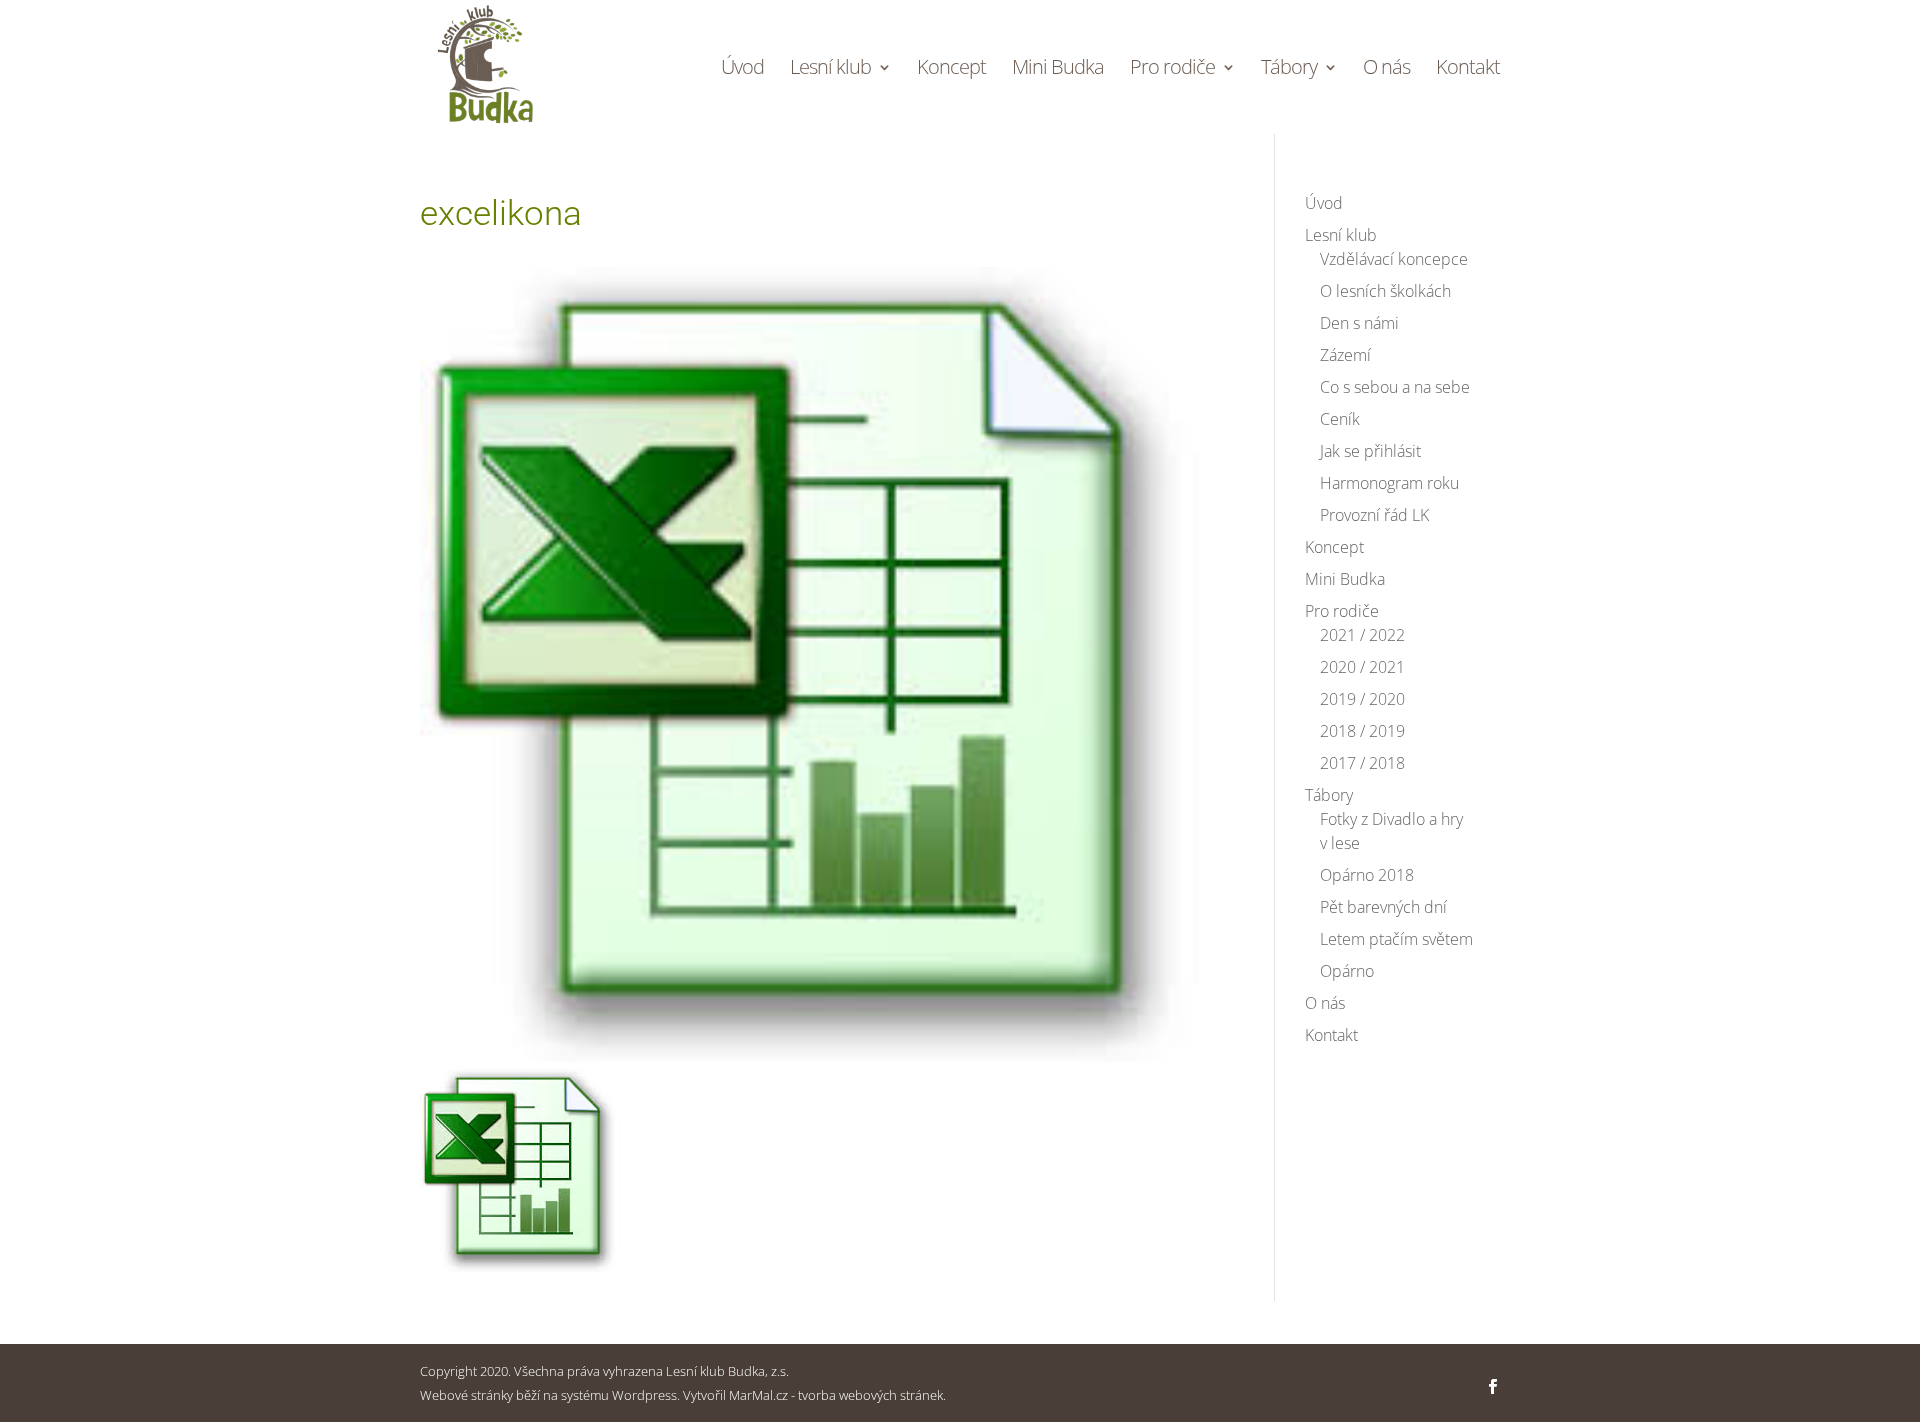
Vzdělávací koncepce (1394, 259)
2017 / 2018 (1362, 763)
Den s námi (1359, 323)
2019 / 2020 (1362, 699)
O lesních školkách (1385, 291)
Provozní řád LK (1374, 515)
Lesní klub (830, 70)
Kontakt (1468, 70)
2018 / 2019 (1362, 731)
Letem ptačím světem (1396, 939)
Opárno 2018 (1367, 875)
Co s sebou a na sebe (1395, 387)
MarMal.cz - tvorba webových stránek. (837, 1395)
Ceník (1340, 419)
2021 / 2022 (1362, 635)
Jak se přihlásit (1370, 451)
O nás (1386, 70)
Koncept (951, 70)
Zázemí (1345, 355)
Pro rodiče (1172, 70)
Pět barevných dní (1383, 907)
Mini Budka (1058, 70)
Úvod (742, 70)
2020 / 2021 (1362, 667)
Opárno (1347, 971)
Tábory (1289, 70)
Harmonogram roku (1389, 483)
